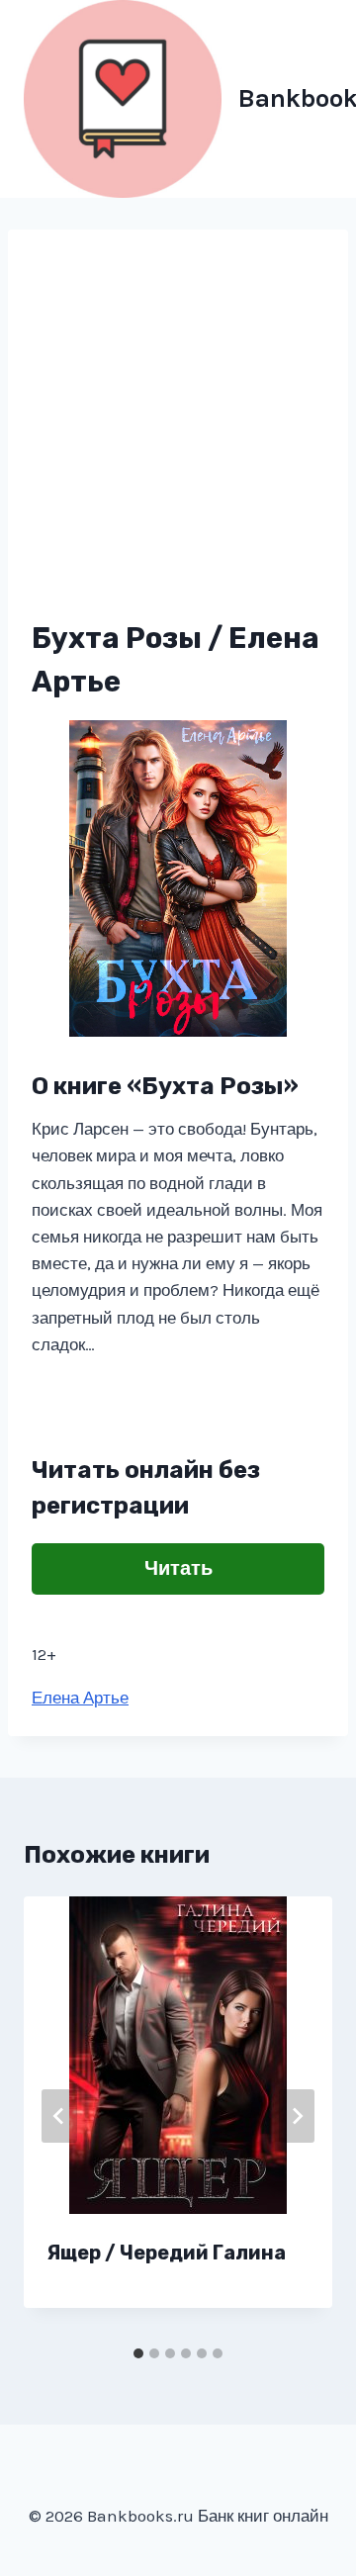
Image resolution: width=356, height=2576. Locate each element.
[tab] (138, 2353)
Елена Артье (80, 1698)
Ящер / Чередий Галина (167, 2253)
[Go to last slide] (59, 2116)
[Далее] (297, 2116)
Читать (178, 1568)
